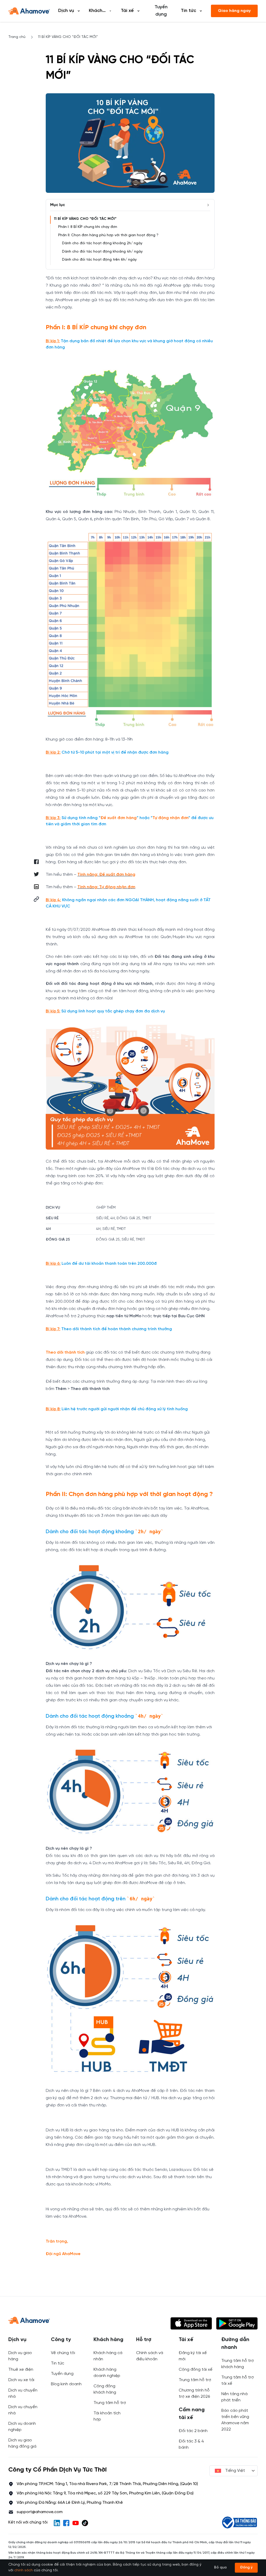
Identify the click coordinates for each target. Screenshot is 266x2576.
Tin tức (58, 2363)
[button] (36, 899)
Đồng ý (246, 2568)
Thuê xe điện (21, 2370)
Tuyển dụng (161, 11)
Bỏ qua (220, 2568)
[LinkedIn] (57, 2523)
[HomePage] (29, 11)
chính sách (24, 2570)
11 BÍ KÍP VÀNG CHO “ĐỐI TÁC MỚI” (85, 219)
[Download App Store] (191, 2323)
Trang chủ (17, 37)
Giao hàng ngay (234, 11)
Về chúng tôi (63, 2353)
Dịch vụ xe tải (21, 2380)
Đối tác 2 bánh (193, 2431)
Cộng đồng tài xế (196, 2370)
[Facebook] (66, 2523)
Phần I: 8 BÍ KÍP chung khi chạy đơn (88, 227)
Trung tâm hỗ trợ (110, 2403)
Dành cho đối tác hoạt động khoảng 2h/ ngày (102, 243)
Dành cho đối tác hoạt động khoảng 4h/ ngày (102, 252)
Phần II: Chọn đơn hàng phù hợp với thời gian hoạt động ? (108, 235)
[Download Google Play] (237, 2323)
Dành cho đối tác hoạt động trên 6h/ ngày (99, 260)
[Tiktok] (85, 2523)
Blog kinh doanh (66, 2384)
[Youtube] (76, 2523)
